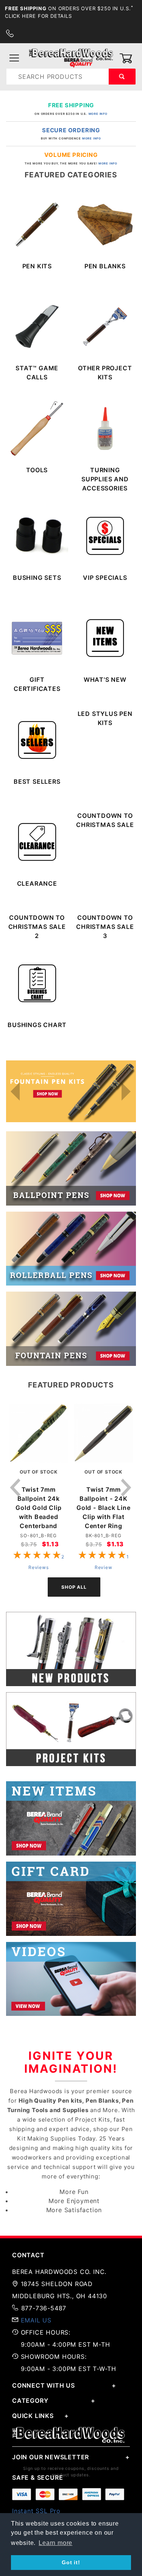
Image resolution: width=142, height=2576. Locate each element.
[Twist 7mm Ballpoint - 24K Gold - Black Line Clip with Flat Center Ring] (104, 1436)
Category (30, 2401)
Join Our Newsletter (51, 2457)
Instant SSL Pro (36, 2511)
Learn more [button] (55, 2543)
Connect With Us (44, 2385)
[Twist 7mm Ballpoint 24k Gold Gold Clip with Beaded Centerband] (39, 1436)
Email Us (36, 2320)
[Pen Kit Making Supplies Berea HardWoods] (71, 58)
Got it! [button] (71, 2562)
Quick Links (33, 2416)
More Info (98, 114)
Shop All (74, 1587)
